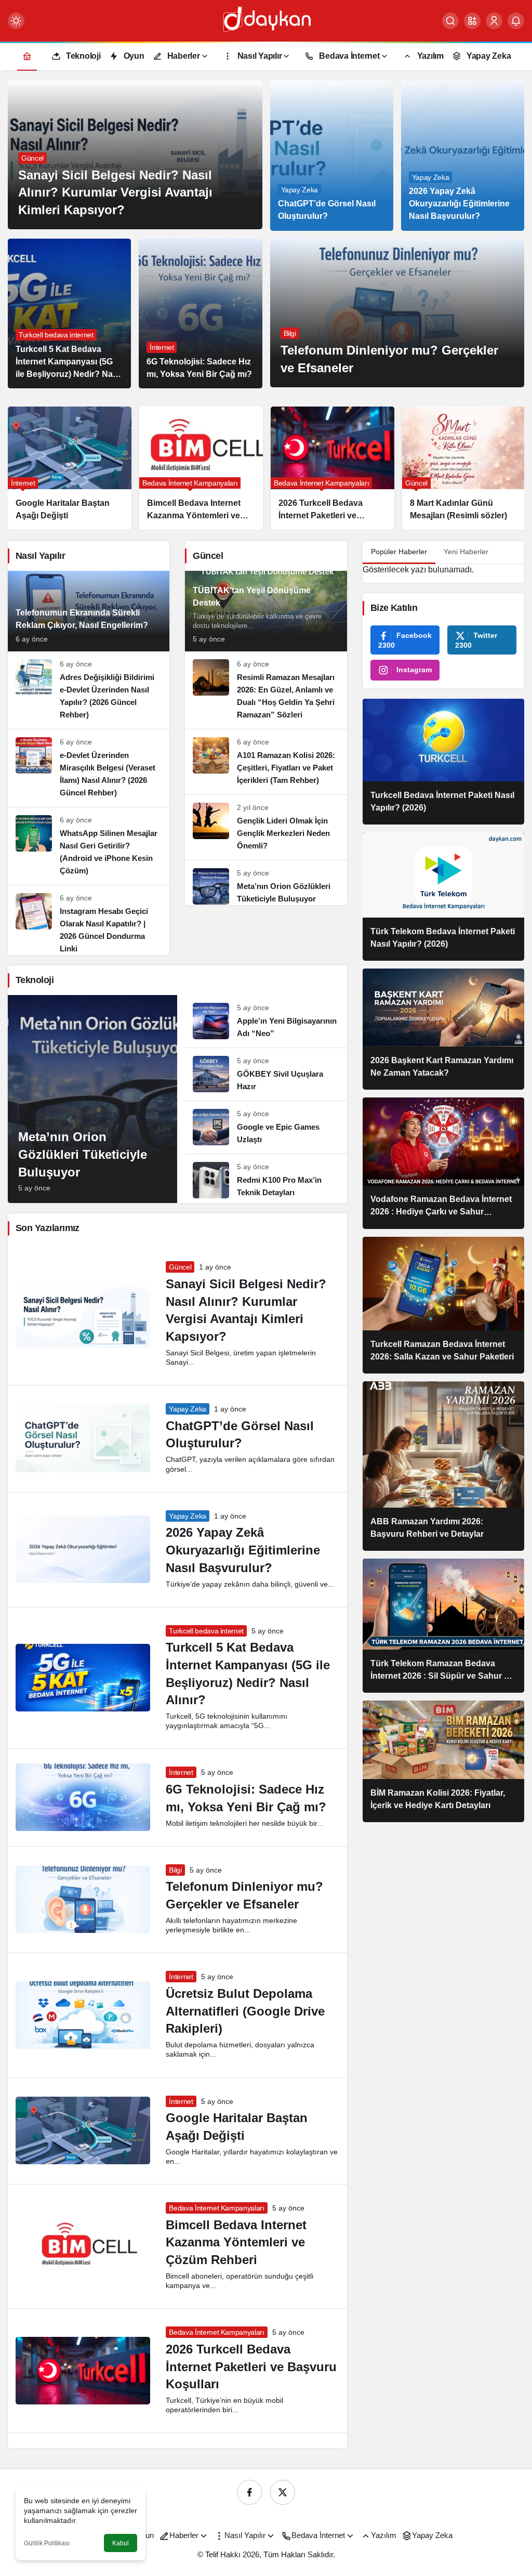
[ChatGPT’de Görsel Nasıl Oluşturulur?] (332, 156)
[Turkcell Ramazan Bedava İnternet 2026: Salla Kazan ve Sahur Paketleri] (443, 1305)
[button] (472, 21)
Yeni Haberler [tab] (466, 552)
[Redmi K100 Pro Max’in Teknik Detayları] (266, 1176)
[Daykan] (266, 20)
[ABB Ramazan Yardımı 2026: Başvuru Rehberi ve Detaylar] (443, 1466)
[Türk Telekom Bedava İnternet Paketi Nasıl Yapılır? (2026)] (443, 897)
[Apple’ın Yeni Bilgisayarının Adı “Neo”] (266, 1021)
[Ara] (450, 21)
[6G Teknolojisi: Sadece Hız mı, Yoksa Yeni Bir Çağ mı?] (200, 314)
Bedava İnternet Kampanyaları (216, 2208)
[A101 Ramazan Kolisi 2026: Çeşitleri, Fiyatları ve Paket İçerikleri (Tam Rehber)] (266, 762)
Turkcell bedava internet (206, 1631)
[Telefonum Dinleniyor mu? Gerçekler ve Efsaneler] (397, 313)
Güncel (180, 1267)
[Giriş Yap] (494, 21)
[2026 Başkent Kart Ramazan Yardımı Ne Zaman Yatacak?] (443, 1029)
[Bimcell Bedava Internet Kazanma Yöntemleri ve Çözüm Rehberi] (201, 468)
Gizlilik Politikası (47, 2543)
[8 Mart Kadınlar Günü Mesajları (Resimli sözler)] (464, 468)
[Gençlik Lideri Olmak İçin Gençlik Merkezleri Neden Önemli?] (266, 827)
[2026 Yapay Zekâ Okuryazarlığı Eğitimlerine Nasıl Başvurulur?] (463, 156)
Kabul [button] (121, 2543)
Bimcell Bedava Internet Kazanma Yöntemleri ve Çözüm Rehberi (236, 2242)
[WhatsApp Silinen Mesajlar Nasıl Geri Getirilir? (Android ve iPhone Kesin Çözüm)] (89, 846)
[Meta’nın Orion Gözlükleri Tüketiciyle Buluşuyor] (266, 883)
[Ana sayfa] (27, 56)
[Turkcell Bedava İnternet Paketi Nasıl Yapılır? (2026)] (443, 762)
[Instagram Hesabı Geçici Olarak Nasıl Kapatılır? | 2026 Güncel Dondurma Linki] (89, 920)
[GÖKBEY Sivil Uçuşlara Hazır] (266, 1074)
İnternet (181, 1772)
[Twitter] (283, 2492)
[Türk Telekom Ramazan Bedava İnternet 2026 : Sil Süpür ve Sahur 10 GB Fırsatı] (443, 1626)
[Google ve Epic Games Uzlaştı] (266, 1127)
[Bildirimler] (516, 21)
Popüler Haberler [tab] (399, 552)
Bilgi (175, 1870)
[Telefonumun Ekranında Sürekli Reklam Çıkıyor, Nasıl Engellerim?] (89, 611)
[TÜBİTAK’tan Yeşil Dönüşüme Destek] (266, 611)
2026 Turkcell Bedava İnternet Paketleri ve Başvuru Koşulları (251, 2366)
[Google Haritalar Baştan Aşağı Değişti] (70, 468)
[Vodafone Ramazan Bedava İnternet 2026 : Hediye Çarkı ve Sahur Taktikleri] (443, 1163)
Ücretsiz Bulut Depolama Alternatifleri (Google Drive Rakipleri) (245, 2011)
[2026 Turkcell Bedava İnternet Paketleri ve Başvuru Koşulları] (332, 468)
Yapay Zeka (188, 1409)
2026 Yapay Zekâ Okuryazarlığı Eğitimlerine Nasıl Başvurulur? (243, 1550)
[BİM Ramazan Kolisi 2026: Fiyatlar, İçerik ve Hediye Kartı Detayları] (443, 1761)
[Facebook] (249, 2492)
